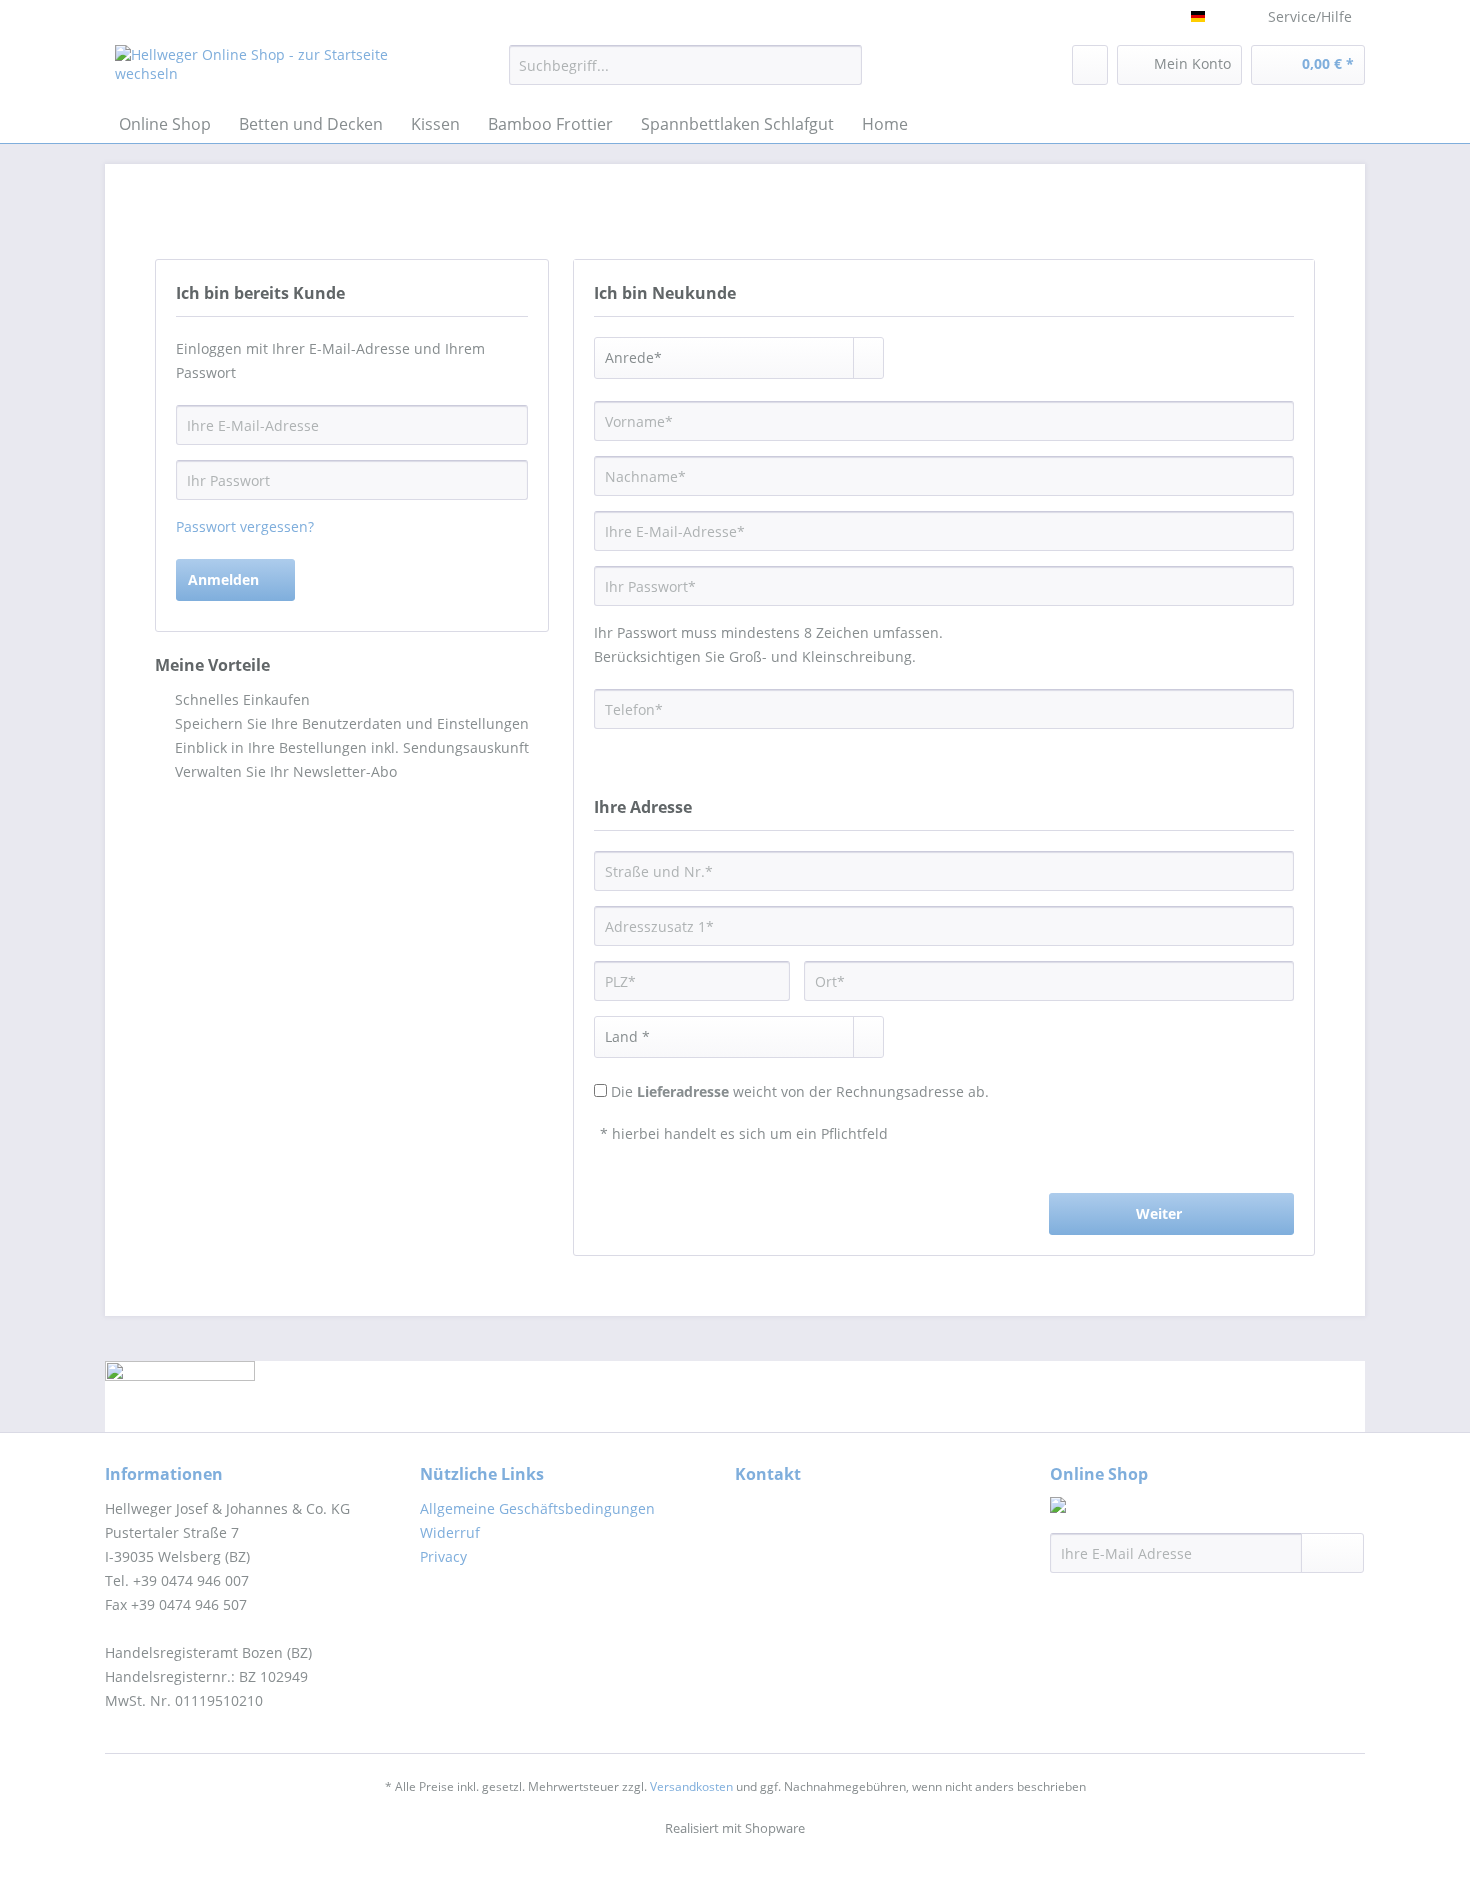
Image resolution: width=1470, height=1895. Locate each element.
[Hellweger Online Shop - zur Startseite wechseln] (266, 70)
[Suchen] (843, 65)
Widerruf (450, 1532)
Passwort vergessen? (245, 526)
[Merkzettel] (1090, 65)
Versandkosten (691, 1786)
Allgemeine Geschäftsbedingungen (537, 1508)
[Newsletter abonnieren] (1332, 1553)
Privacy (443, 1556)
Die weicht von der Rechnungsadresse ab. (800, 1091)
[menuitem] (685, 74)
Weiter (1159, 1213)
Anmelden (223, 579)
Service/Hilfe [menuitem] (1310, 16)
